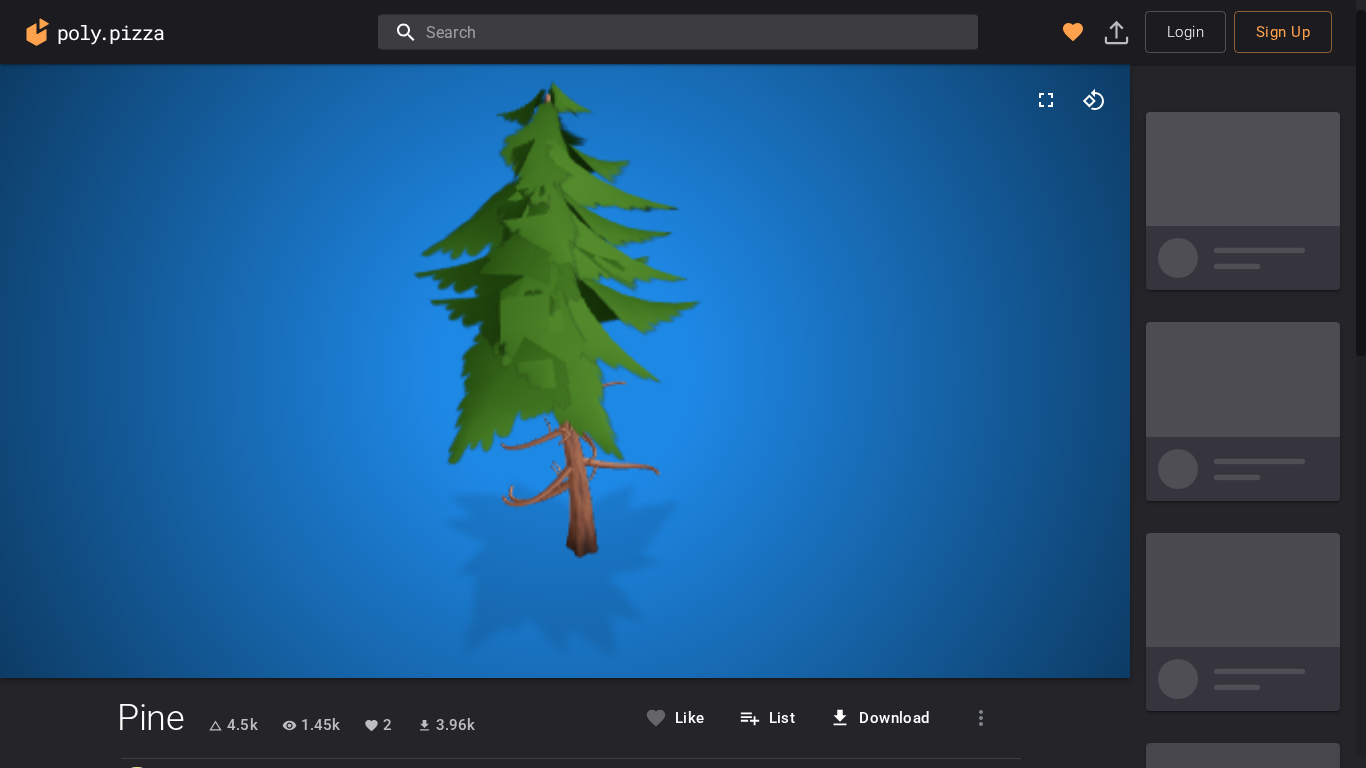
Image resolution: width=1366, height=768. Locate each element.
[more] (981, 718)
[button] (1073, 32)
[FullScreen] (1046, 100)
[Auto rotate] (1094, 100)
